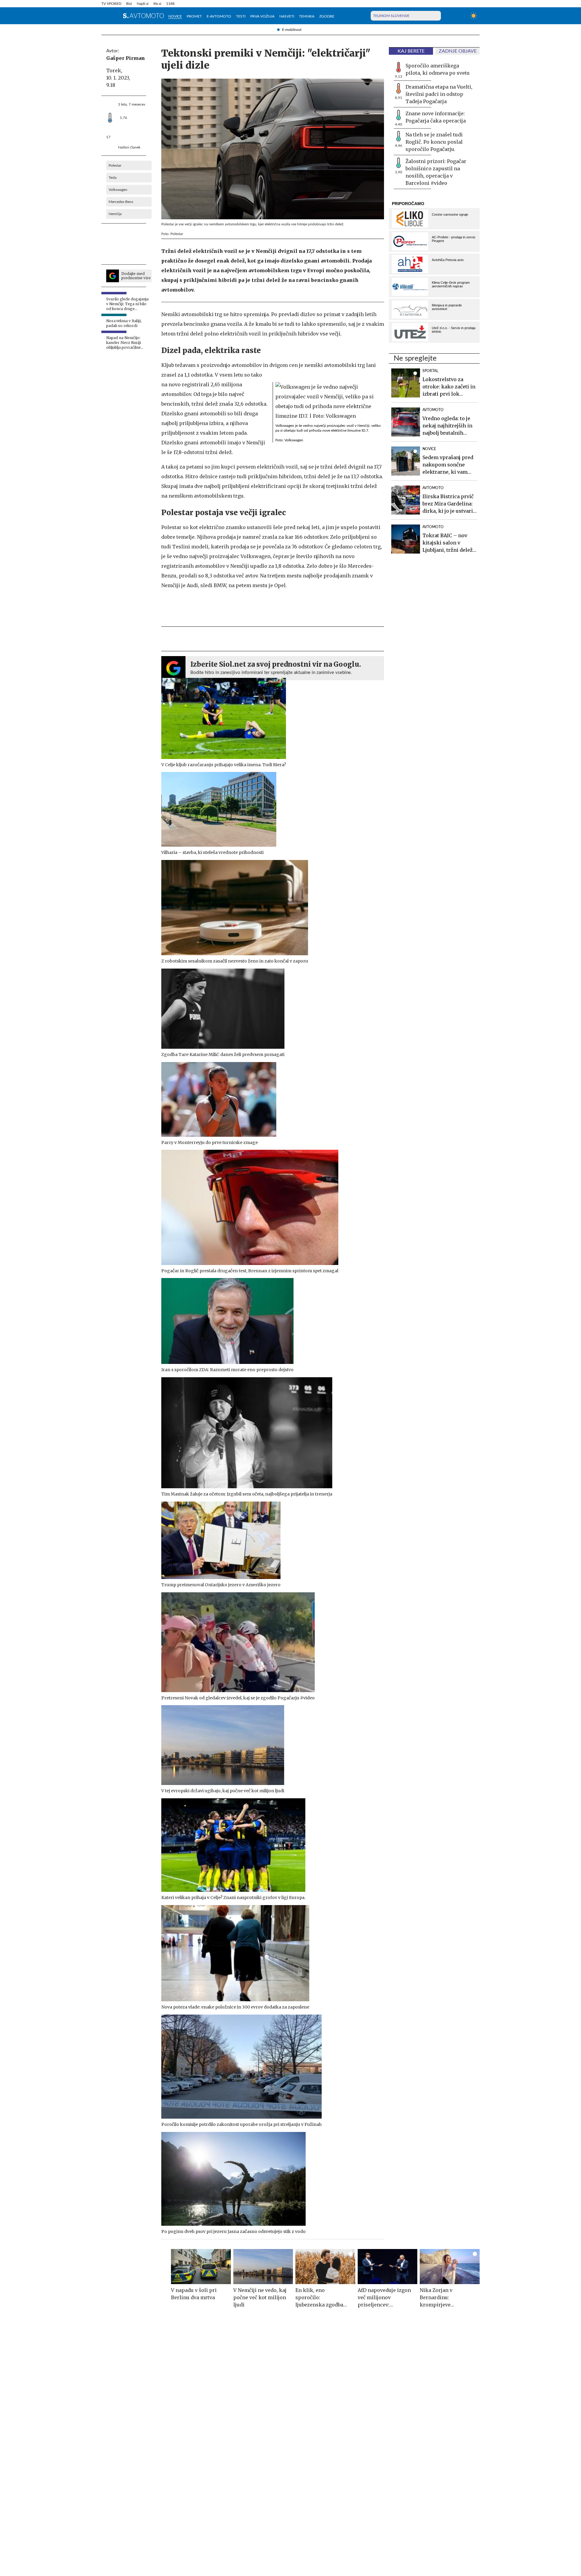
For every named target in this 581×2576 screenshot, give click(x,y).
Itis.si (157, 4)
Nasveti (287, 16)
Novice (175, 16)
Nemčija (115, 214)
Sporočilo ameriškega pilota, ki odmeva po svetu (438, 69)
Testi (241, 16)
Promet (194, 16)
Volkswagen (118, 190)
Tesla (113, 178)
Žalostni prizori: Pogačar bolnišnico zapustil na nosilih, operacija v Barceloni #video (436, 172)
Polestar (115, 165)
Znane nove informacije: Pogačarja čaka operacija (436, 117)
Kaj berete (411, 51)
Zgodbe (327, 16)
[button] (105, 16)
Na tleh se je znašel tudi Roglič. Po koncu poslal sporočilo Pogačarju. (434, 142)
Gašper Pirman (126, 58)
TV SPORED (111, 4)
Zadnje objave (458, 51)
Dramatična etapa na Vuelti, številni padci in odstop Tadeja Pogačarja (439, 94)
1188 (170, 4)
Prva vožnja (262, 16)
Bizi (129, 4)
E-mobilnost (292, 30)
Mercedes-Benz (121, 202)
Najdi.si (143, 4)
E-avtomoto (219, 16)
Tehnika (307, 16)
